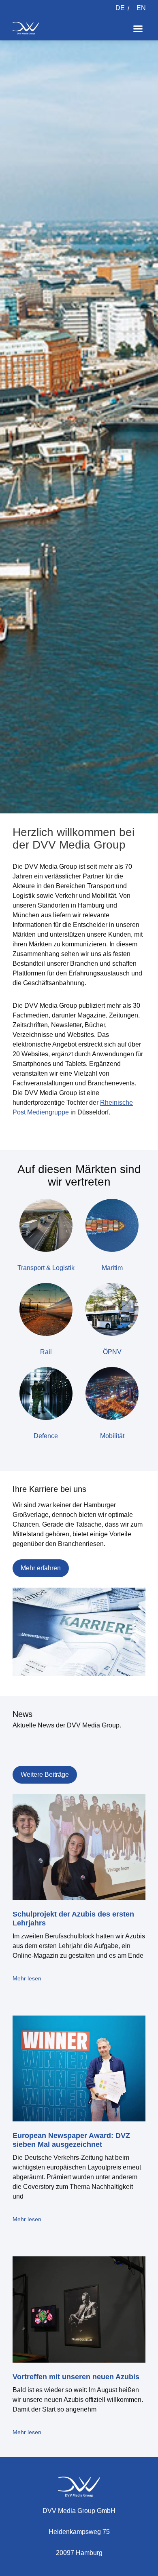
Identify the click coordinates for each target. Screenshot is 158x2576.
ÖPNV (112, 1352)
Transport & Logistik (46, 1268)
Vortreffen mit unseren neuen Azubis (76, 2377)
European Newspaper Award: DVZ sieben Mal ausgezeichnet (71, 2140)
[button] (138, 28)
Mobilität (112, 1436)
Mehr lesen (27, 1978)
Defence (46, 1436)
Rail (46, 1352)
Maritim (112, 1268)
